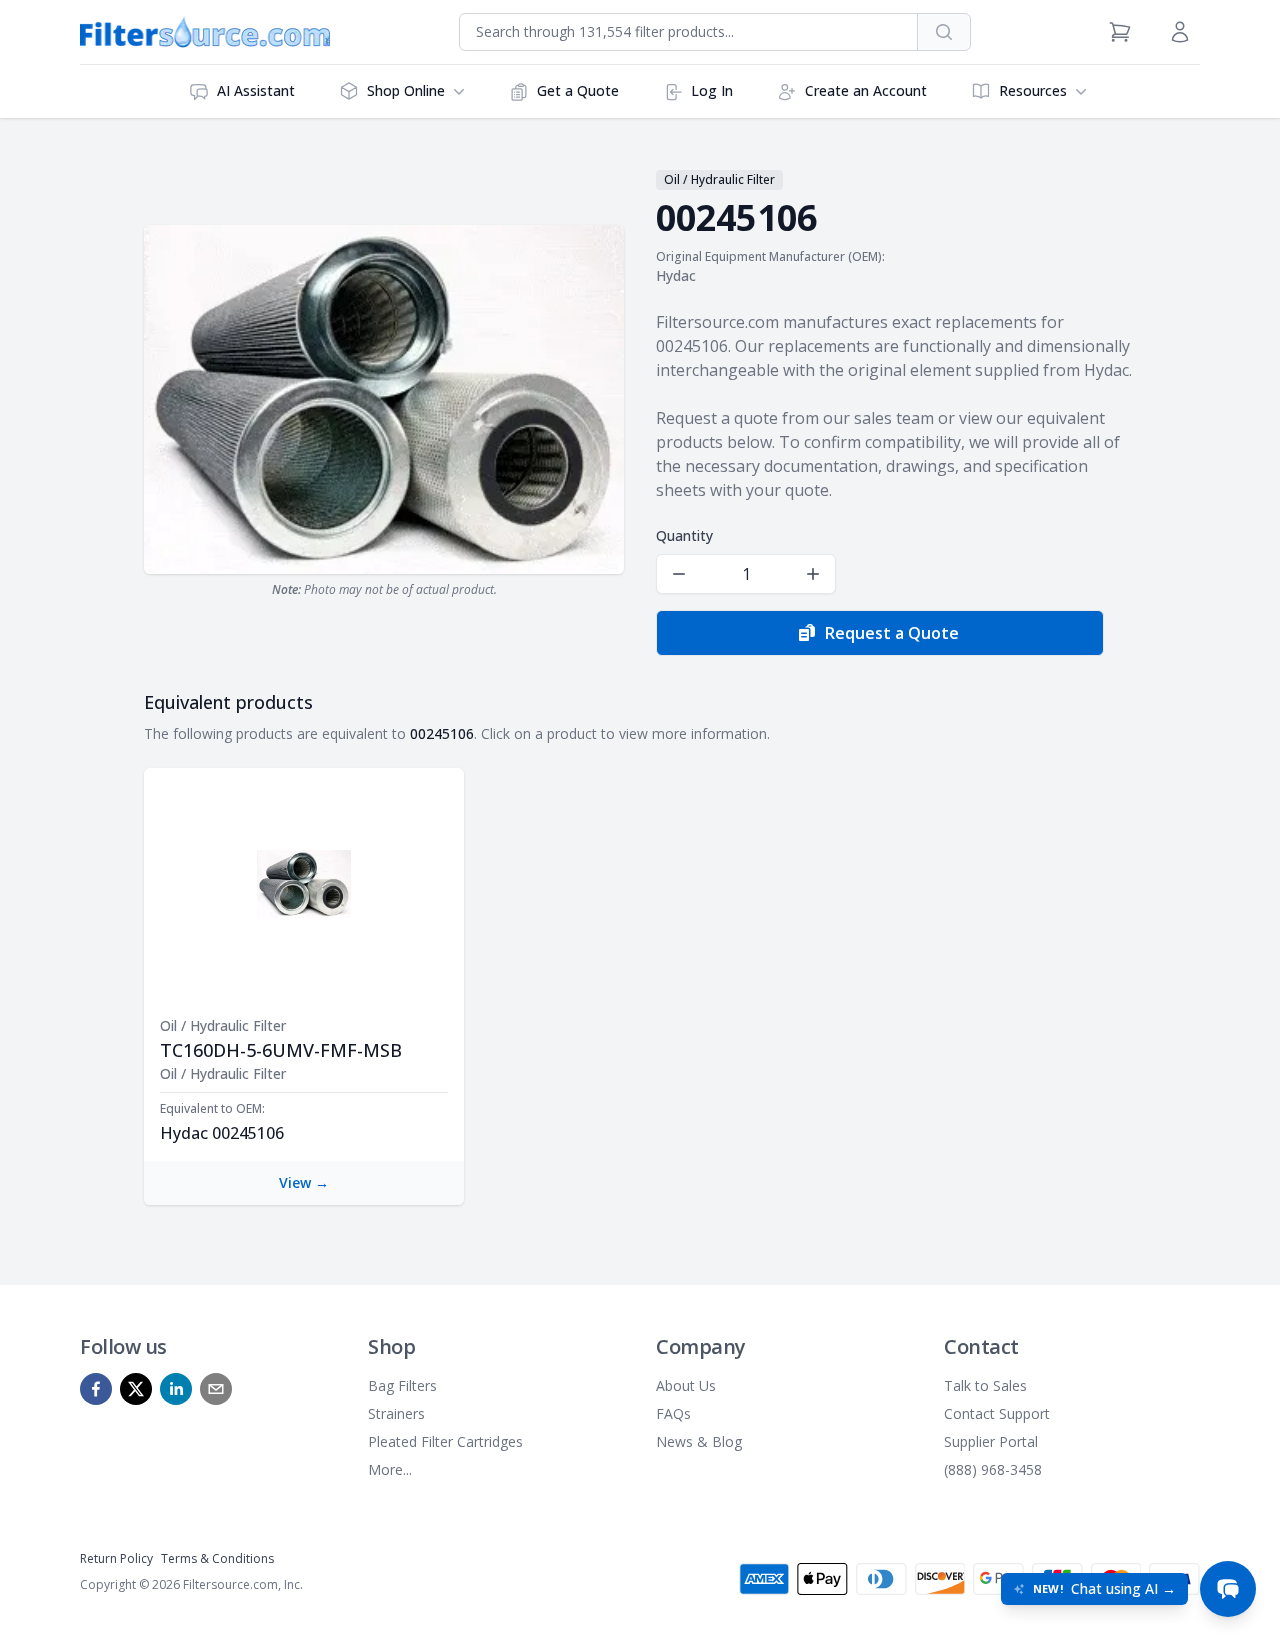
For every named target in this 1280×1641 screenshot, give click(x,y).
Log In (712, 90)
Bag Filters (402, 1385)
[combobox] (688, 32)
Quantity (684, 535)
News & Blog (699, 1441)
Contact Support (997, 1413)
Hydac (676, 275)
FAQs (673, 1413)
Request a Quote (892, 633)
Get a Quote (578, 90)
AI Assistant (256, 90)
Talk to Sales (985, 1385)
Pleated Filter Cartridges (445, 1441)
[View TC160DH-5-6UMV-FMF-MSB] (304, 884)
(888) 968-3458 (993, 1469)
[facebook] (96, 1389)
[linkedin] (176, 1389)
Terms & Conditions (217, 1558)
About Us (686, 1385)
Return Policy (116, 1558)
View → (304, 1182)
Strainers (396, 1413)
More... (390, 1469)
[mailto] (216, 1389)
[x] (136, 1389)
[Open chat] (1228, 1589)
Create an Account (866, 90)
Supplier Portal (991, 1441)
